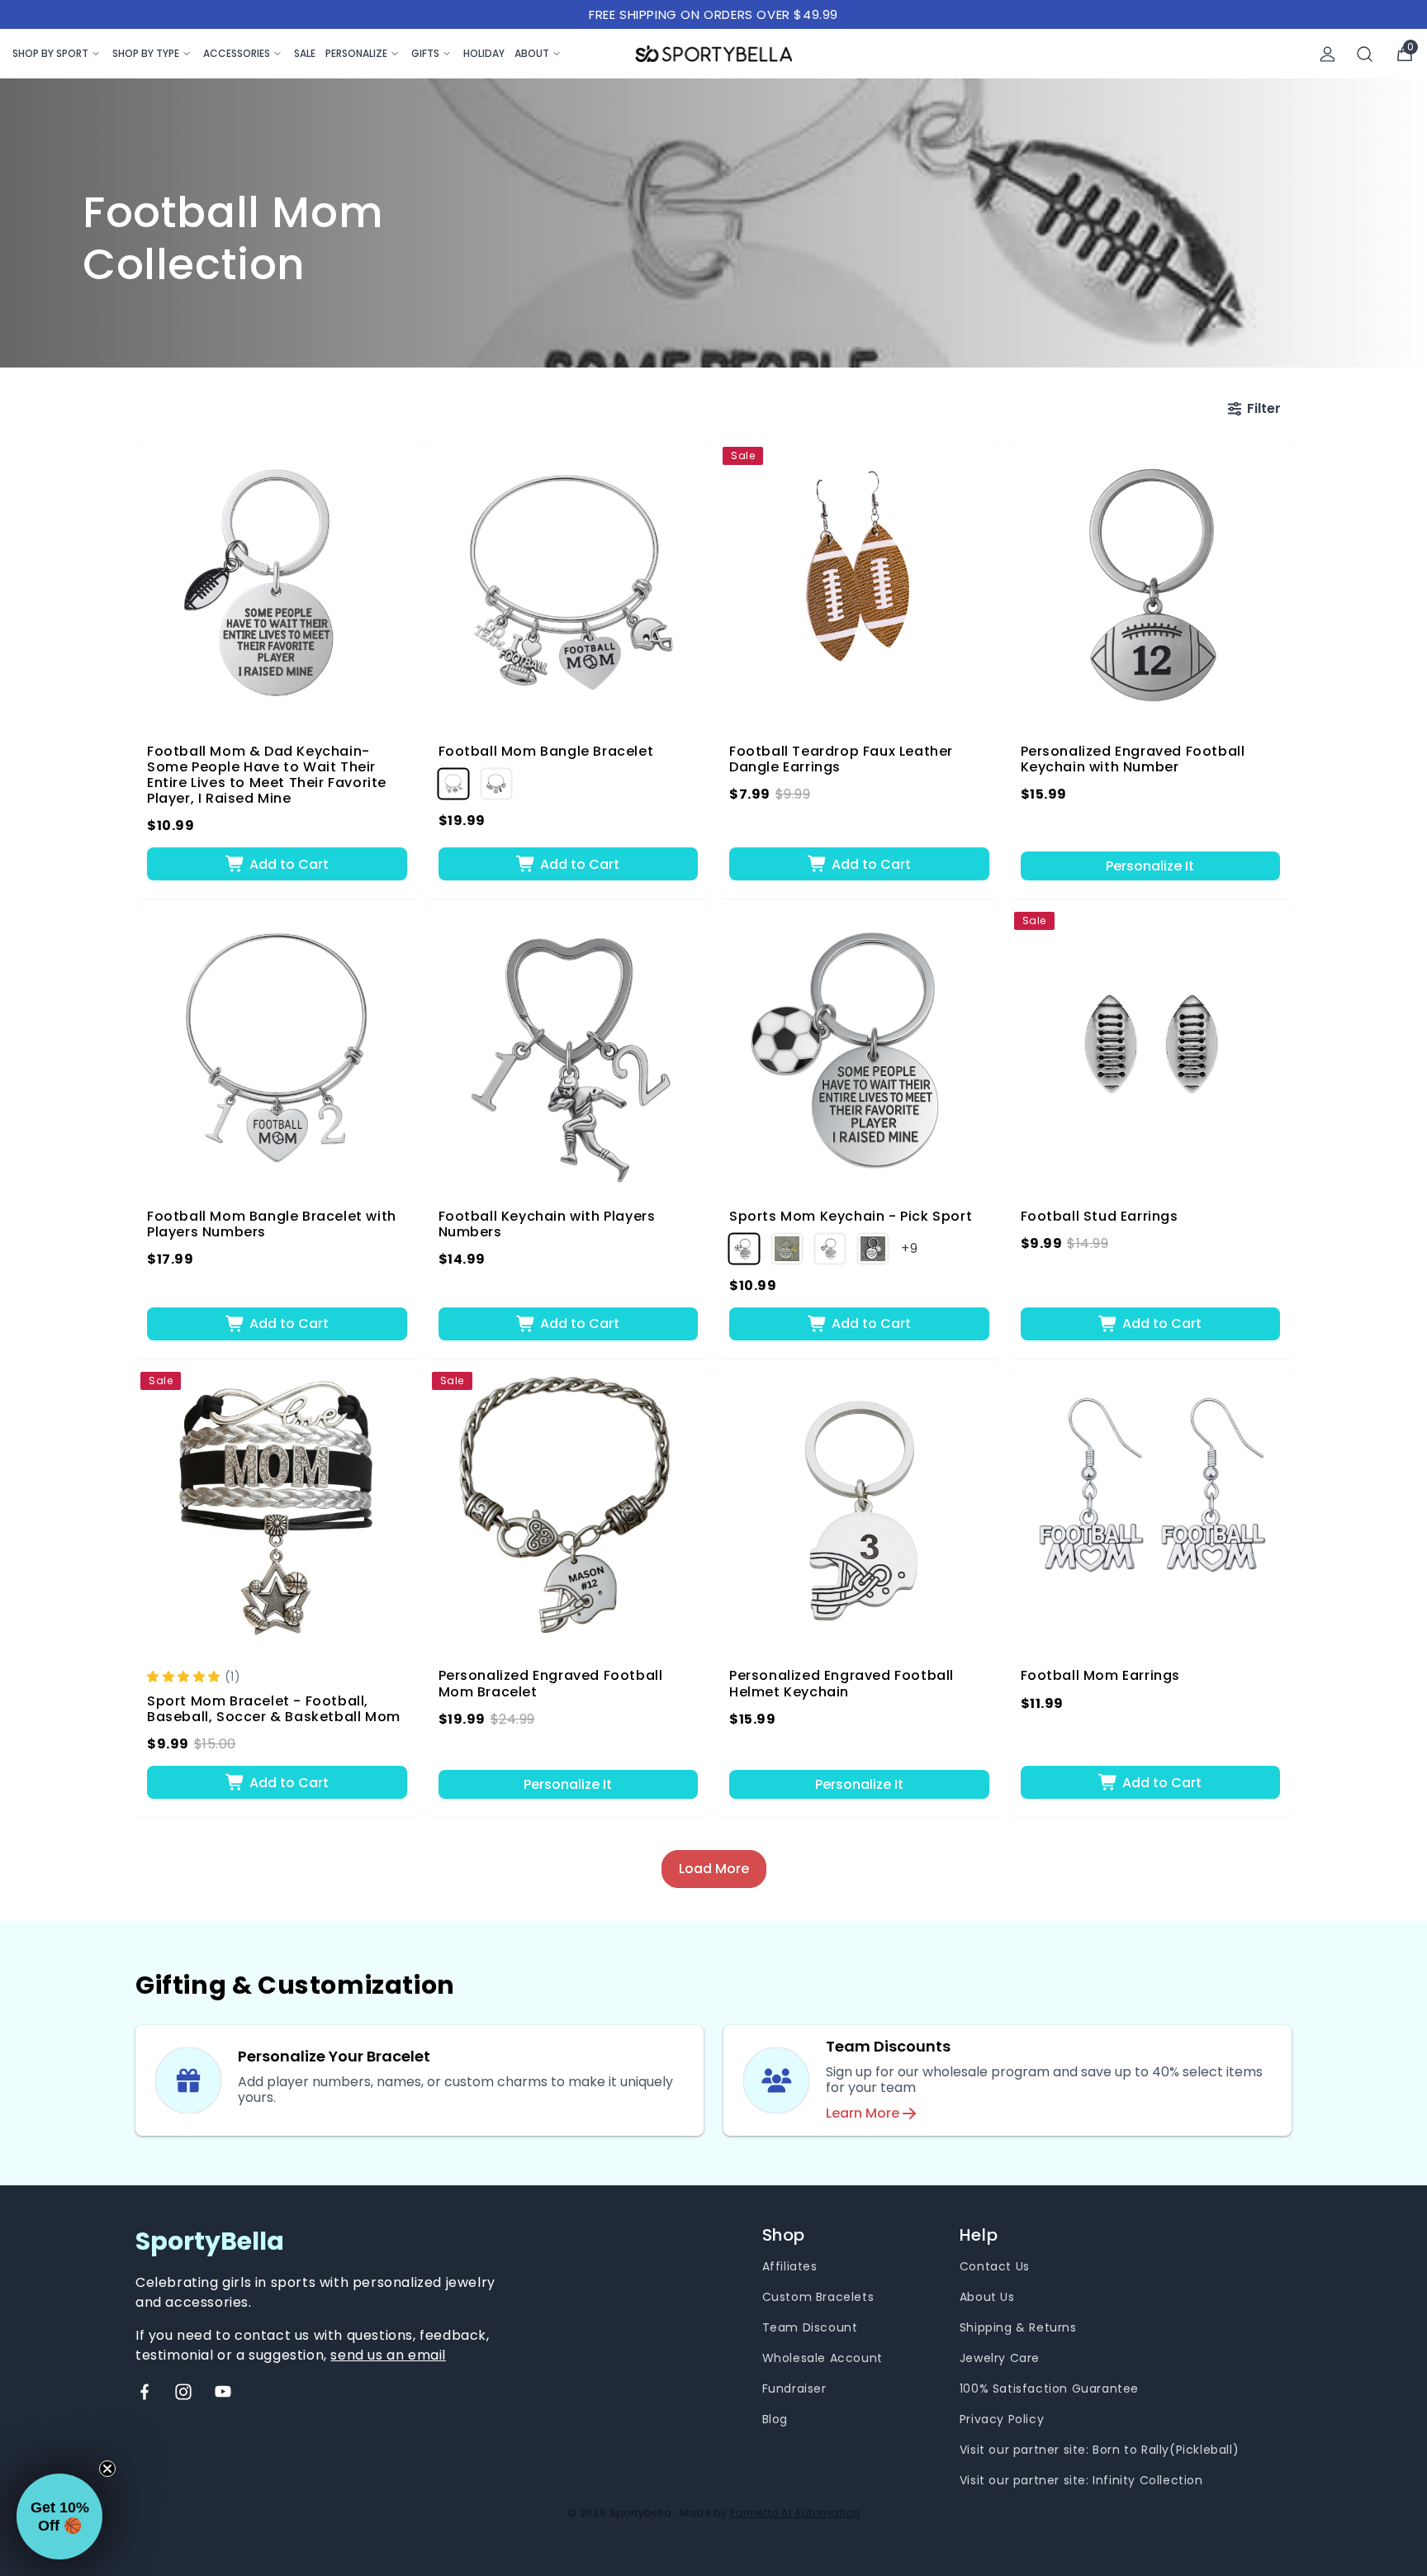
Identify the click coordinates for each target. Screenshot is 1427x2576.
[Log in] (1327, 54)
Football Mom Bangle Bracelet (546, 751)
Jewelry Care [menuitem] (1000, 2358)
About (532, 53)
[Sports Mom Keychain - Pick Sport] (859, 1048)
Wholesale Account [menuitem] (823, 2358)
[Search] (1365, 54)
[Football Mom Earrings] (1151, 1509)
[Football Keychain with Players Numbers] (569, 1048)
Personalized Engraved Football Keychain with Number (1133, 759)
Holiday (484, 53)
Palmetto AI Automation (795, 2513)
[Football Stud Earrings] (1151, 1048)
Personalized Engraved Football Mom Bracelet (551, 1683)
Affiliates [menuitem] (790, 2266)
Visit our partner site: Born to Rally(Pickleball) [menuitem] (1099, 2450)
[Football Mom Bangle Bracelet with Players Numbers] (277, 1048)
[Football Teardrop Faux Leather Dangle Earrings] (859, 584)
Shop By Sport (50, 53)
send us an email (388, 2355)
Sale (305, 53)
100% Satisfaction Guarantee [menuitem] (1049, 2389)
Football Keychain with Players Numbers (547, 1224)
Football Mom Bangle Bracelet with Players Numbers (272, 1224)
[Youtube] (223, 2392)
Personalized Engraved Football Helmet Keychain (842, 1683)
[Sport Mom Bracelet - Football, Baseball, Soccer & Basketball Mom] (277, 1509)
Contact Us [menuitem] (995, 2266)
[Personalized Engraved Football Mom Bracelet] (569, 1509)
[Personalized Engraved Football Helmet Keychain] (859, 1509)
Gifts (425, 53)
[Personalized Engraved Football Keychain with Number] (1151, 584)
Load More (714, 1869)
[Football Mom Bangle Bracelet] (569, 584)
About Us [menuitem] (987, 2297)
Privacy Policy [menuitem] (1002, 2419)
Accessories (237, 53)
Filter (1264, 408)
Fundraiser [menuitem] (794, 2389)
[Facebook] (145, 2392)
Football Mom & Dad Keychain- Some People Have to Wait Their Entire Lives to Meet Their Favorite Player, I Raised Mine (267, 775)
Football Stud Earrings (1100, 1216)
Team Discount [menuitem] (810, 2327)
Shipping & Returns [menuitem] (1018, 2327)
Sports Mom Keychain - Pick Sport (851, 1216)
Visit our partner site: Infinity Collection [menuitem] (1081, 2480)
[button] (186, 1676)
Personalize (356, 53)
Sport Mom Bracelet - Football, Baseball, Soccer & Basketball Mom (274, 1709)
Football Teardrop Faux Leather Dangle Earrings (841, 759)
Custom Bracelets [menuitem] (818, 2297)
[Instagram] (183, 2392)
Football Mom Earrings (1101, 1675)
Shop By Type (146, 53)
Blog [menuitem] (775, 2419)
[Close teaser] (107, 2469)
